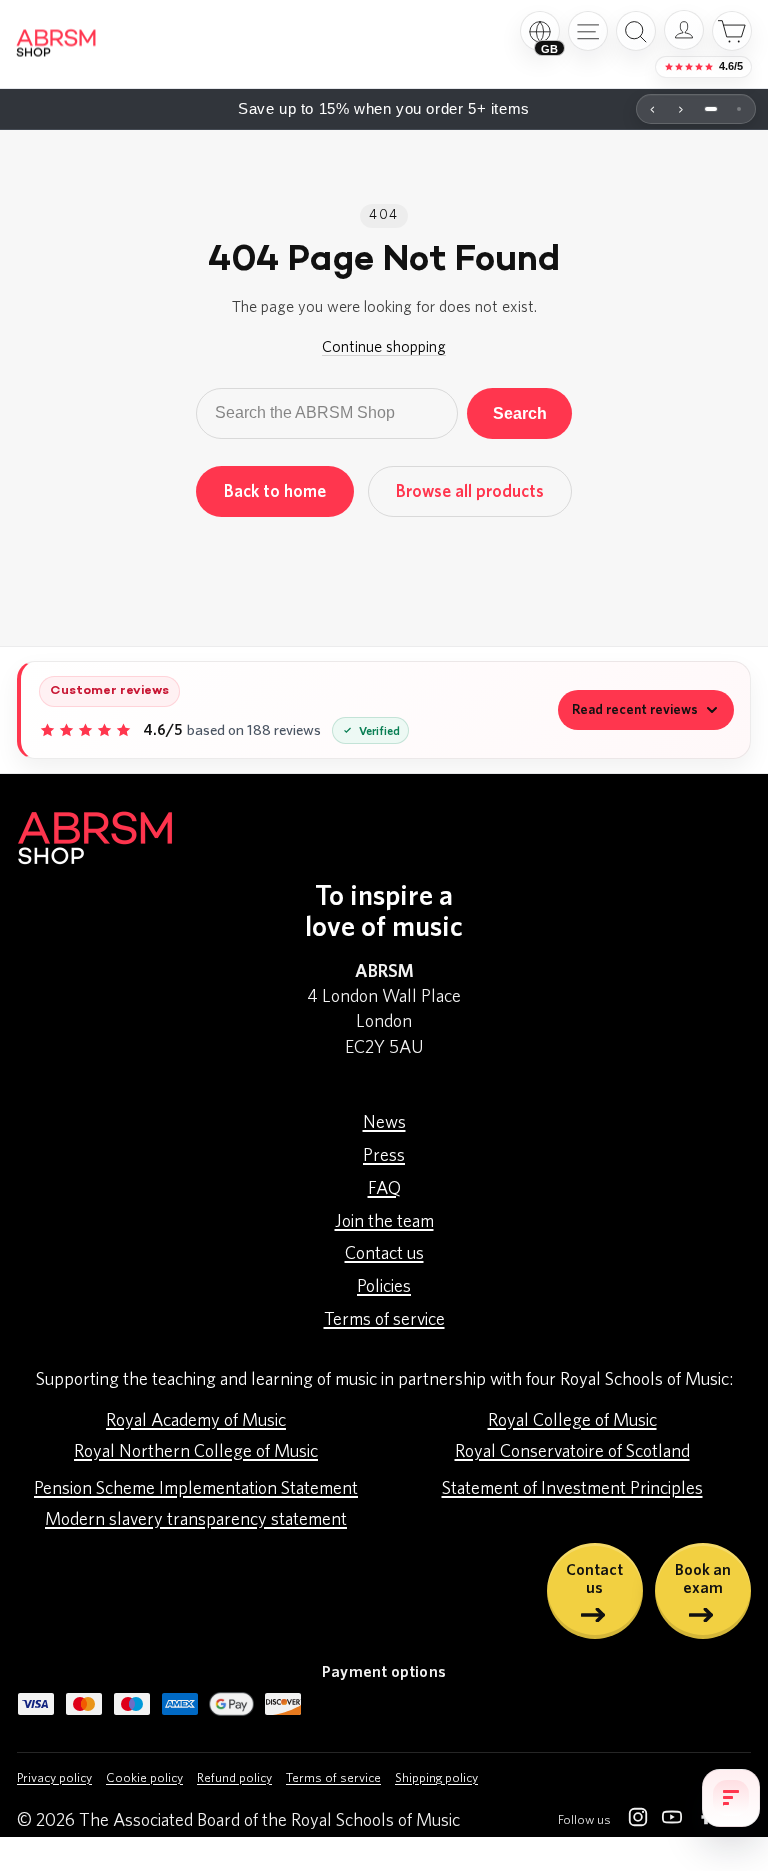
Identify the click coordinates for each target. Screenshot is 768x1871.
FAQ (384, 1189)
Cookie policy (144, 1778)
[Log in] (684, 30)
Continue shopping (384, 347)
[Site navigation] (588, 31)
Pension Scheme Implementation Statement (196, 1489)
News (384, 1123)
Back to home (275, 491)
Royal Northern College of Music (196, 1452)
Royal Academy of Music (196, 1421)
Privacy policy (54, 1778)
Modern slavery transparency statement (196, 1520)
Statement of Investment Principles (572, 1489)
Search (520, 413)
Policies (384, 1287)
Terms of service (384, 1320)
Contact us (384, 1254)
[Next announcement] (681, 109)
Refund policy (234, 1778)
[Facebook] (706, 1821)
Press (384, 1156)
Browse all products (470, 491)
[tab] (711, 109)
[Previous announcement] (653, 109)
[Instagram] (638, 1821)
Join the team (384, 1222)
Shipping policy (436, 1778)
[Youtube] (672, 1821)
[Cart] (732, 31)
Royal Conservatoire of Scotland (572, 1452)
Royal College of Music (572, 1421)
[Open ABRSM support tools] (731, 1798)
